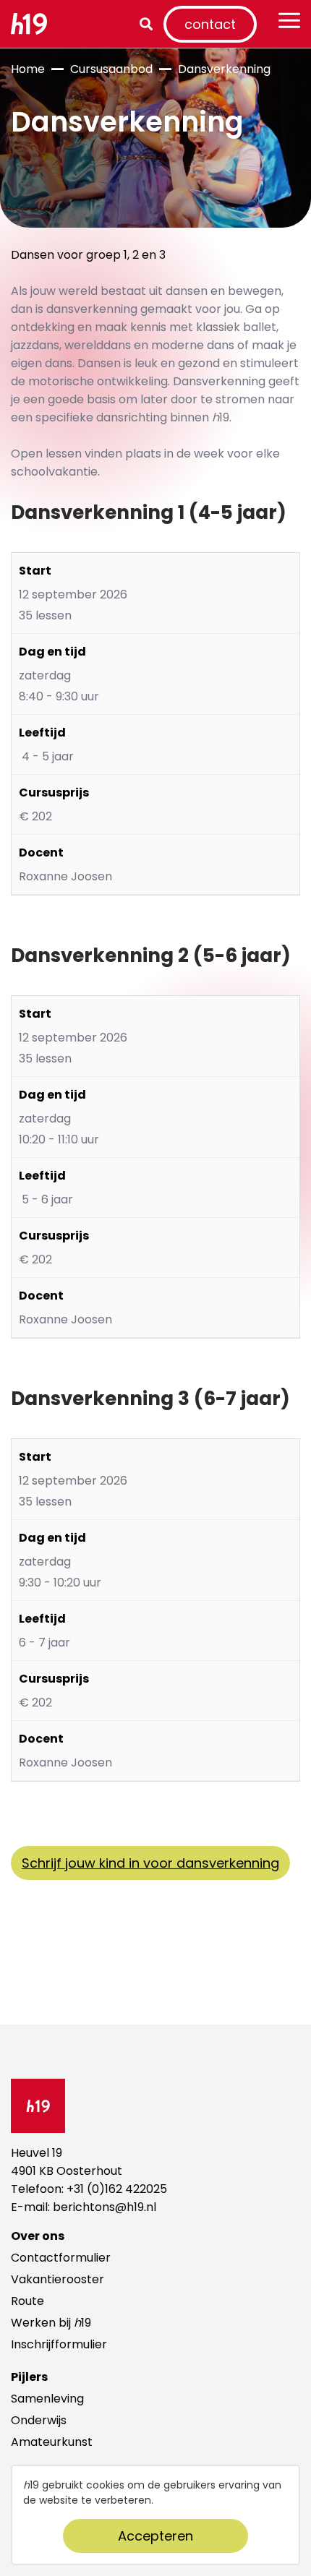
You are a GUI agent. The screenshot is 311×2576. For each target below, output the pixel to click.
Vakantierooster (57, 2279)
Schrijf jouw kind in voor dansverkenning (150, 1863)
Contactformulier (61, 2258)
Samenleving (47, 2399)
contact (210, 24)
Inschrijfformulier (59, 2344)
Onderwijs (39, 2420)
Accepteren (155, 2536)
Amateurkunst (52, 2442)
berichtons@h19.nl (105, 2207)
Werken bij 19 (51, 2323)
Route (27, 2301)
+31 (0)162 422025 (117, 2189)
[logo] (34, 24)
